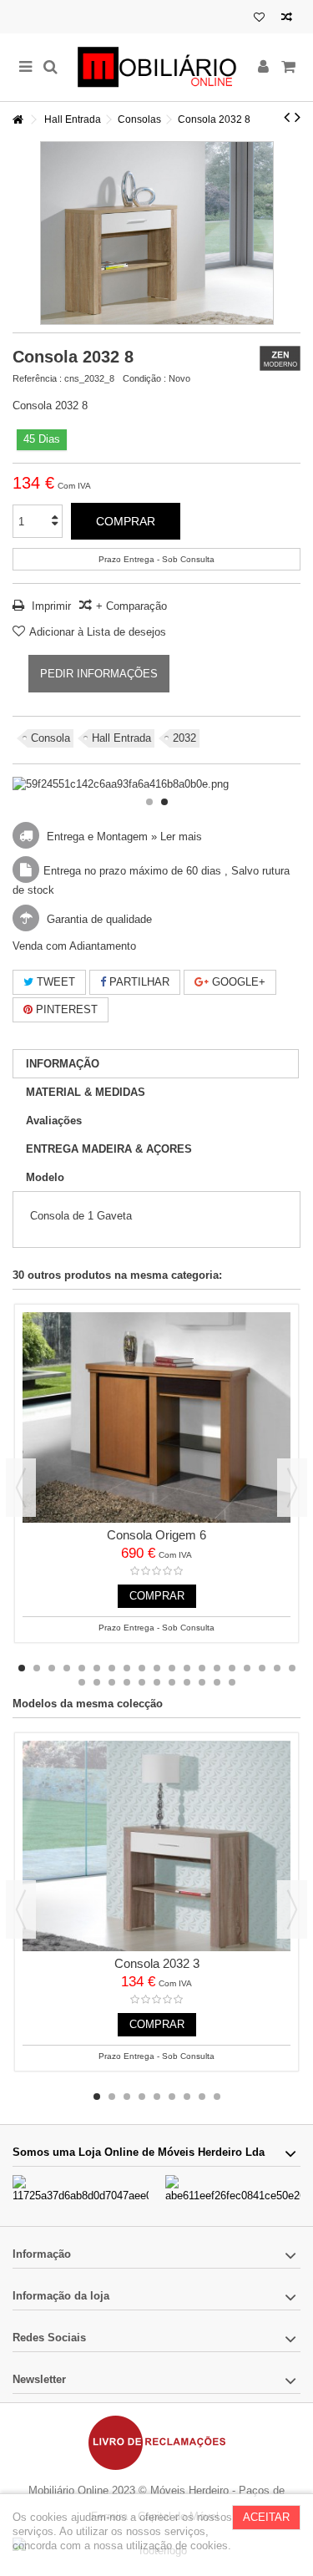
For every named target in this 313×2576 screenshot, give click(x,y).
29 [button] (217, 1682)
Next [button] (292, 1488)
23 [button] (127, 1682)
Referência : (37, 378)
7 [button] (112, 1668)
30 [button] (232, 1682)
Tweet (54, 982)
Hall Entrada (121, 738)
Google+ (237, 982)
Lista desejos (259, 19)
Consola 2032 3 (157, 1963)
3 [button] (52, 1668)
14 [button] (217, 1668)
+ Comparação (131, 606)
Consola (50, 738)
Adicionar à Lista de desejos (98, 632)
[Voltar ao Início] (18, 120)
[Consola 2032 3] (156, 1846)
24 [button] (142, 1682)
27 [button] (187, 1682)
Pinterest (65, 1009)
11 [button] (172, 1668)
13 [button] (202, 1668)
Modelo (45, 1177)
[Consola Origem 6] (156, 1417)
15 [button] (232, 1668)
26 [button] (172, 1682)
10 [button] (157, 1668)
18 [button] (277, 1668)
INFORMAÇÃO (63, 1064)
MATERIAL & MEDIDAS (86, 1092)
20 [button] (82, 1682)
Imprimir (50, 606)
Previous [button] (21, 1488)
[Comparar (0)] (287, 19)
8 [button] (127, 1668)
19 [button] (292, 1668)
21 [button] (97, 1682)
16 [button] (247, 1668)
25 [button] (157, 1682)
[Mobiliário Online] (156, 67)
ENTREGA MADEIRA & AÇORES (109, 1149)
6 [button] (97, 1668)
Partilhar (138, 982)
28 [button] (202, 1682)
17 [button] (262, 1668)
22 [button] (112, 1682)
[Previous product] (287, 117)
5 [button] (82, 1668)
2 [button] (164, 802)
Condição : (144, 378)
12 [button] (187, 1668)
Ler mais (181, 837)
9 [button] (142, 1668)
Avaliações (54, 1121)
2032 (184, 738)
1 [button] (149, 802)
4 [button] (67, 1668)
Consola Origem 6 (156, 1535)
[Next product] (298, 117)
